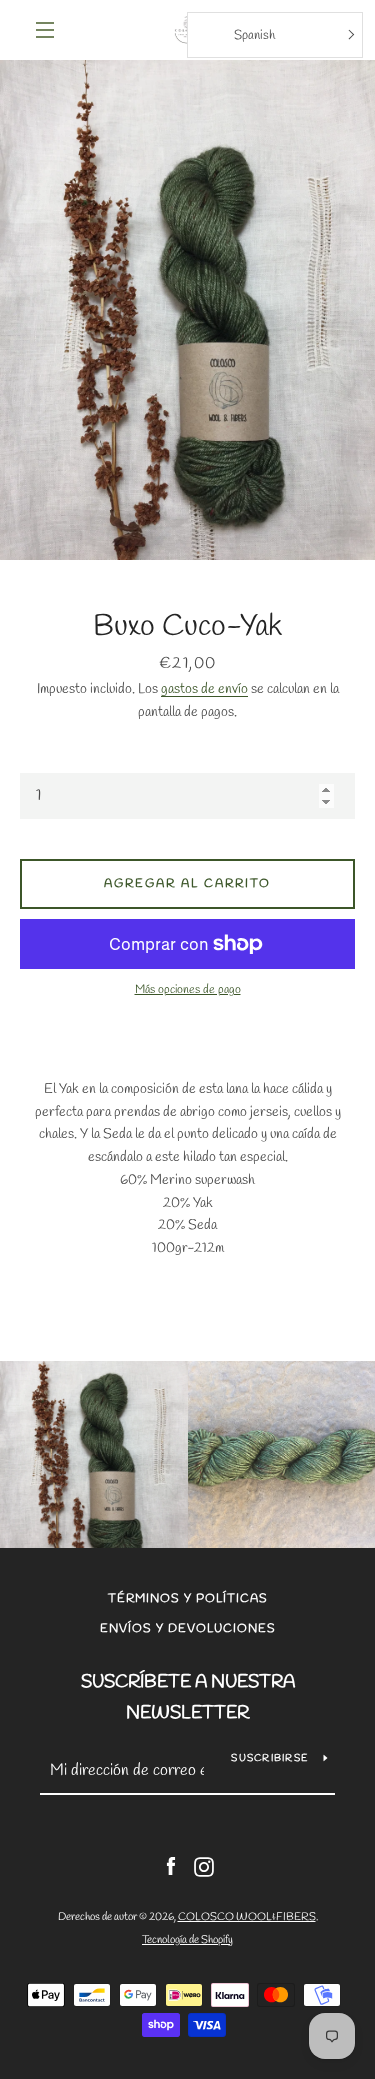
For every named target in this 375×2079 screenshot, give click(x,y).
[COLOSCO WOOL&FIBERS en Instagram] (204, 1865)
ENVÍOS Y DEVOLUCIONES (188, 1629)
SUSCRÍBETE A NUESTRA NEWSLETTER (188, 1697)
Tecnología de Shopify (187, 1940)
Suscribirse (269, 1758)
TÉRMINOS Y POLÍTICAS (188, 1599)
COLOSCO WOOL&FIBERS (247, 1917)
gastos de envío (204, 689)
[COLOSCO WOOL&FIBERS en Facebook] (171, 1865)
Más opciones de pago (188, 990)
